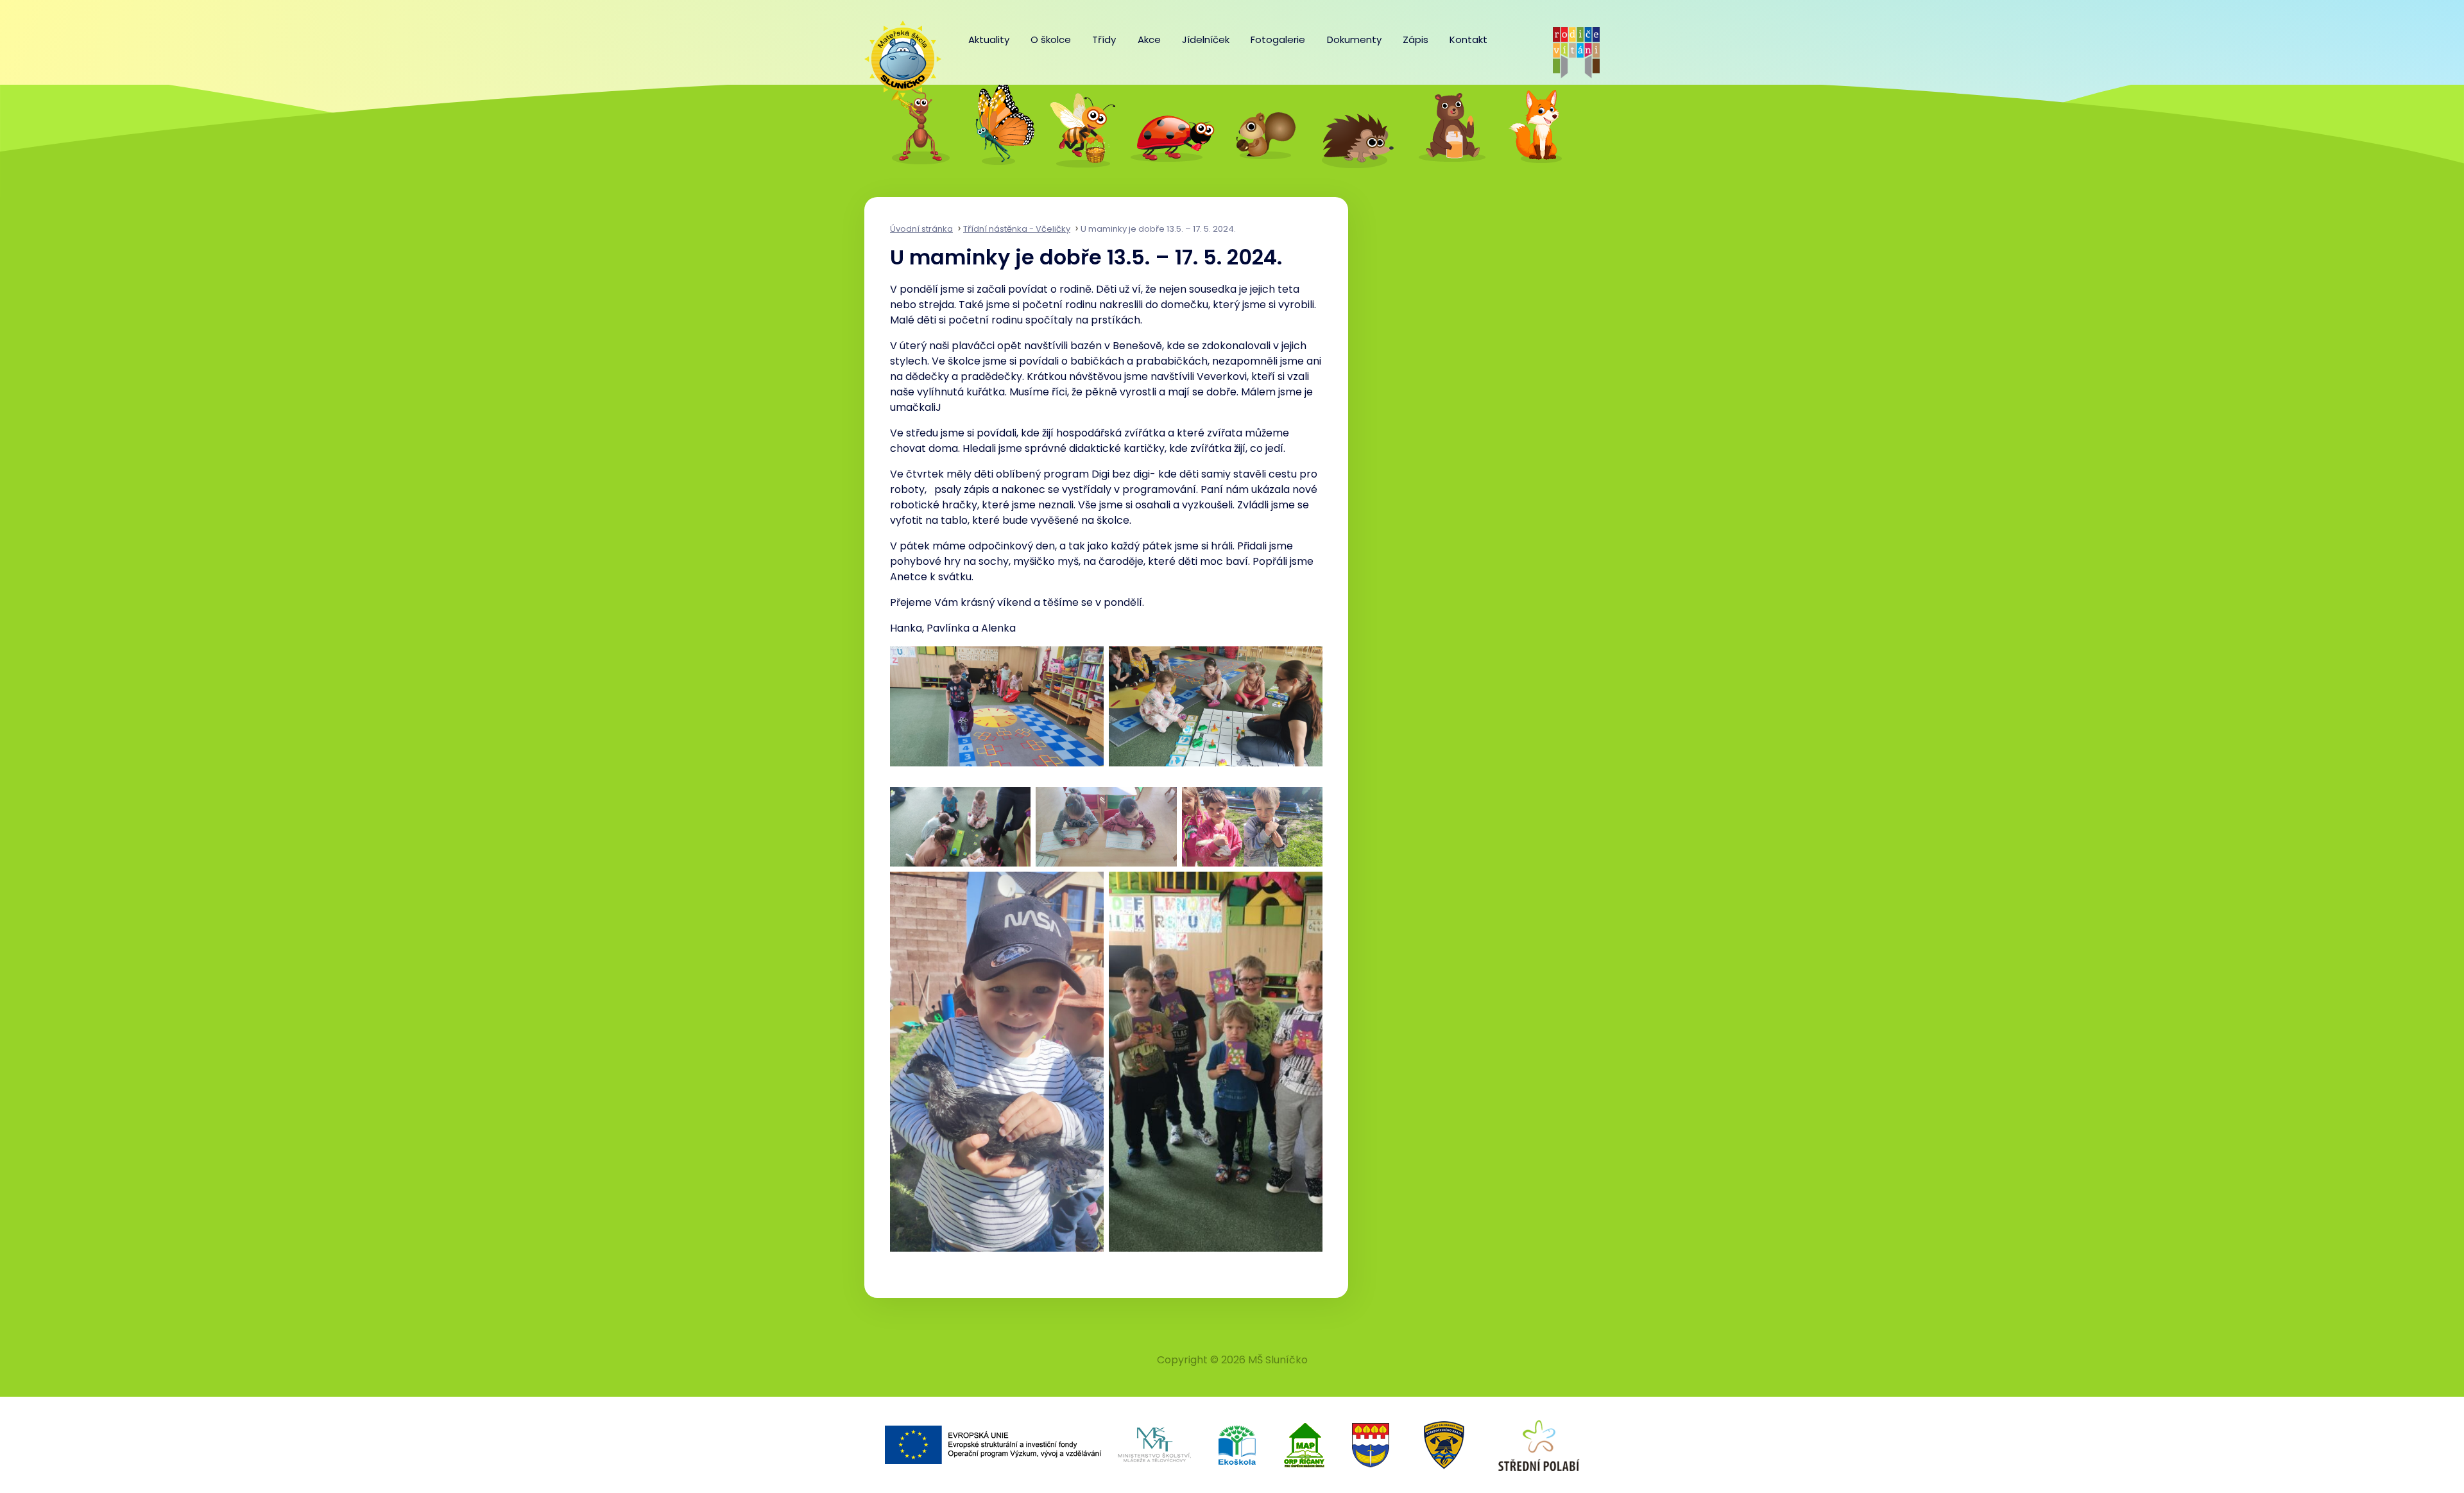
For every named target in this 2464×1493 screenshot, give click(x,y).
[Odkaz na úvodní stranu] (896, 53)
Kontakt (1468, 39)
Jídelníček (1206, 39)
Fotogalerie (1278, 39)
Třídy (1104, 39)
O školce (1051, 39)
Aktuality (989, 39)
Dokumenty (1354, 39)
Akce (1149, 39)
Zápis (1416, 39)
